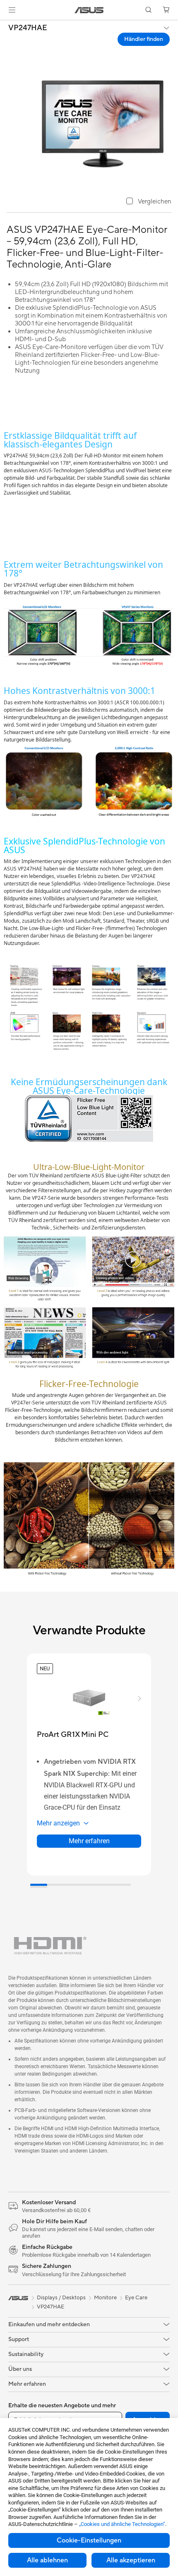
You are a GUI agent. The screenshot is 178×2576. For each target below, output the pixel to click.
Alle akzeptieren (131, 2560)
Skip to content (5, 25)
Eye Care (136, 2298)
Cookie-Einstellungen (89, 2540)
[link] (89, 10)
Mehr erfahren (89, 1841)
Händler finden (144, 39)
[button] (12, 10)
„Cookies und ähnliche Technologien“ (122, 2524)
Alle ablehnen (47, 2560)
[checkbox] (149, 202)
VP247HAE (28, 28)
